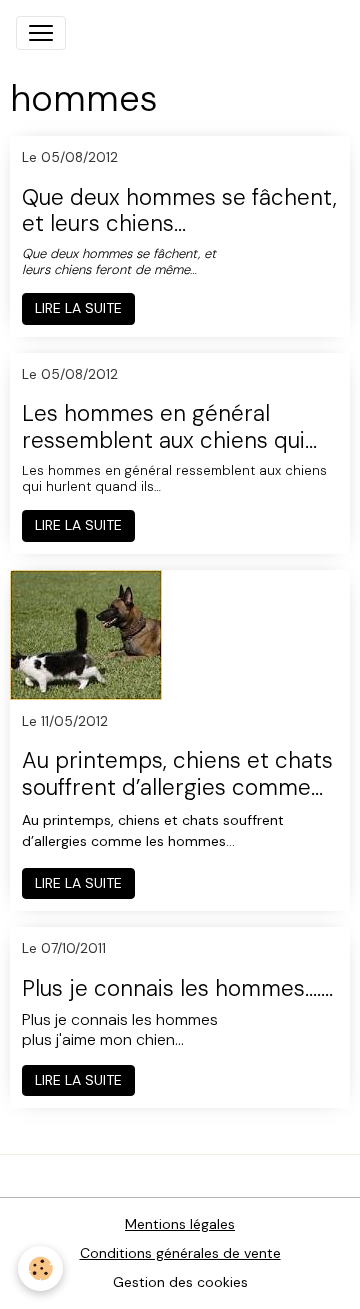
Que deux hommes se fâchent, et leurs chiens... (179, 212)
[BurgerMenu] (41, 33)
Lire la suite (78, 308)
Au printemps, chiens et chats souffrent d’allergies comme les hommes (177, 775)
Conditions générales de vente (180, 1253)
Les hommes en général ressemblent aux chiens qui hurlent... (163, 428)
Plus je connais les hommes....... (177, 989)
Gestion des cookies (180, 1282)
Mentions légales (180, 1224)
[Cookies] (40, 1268)
